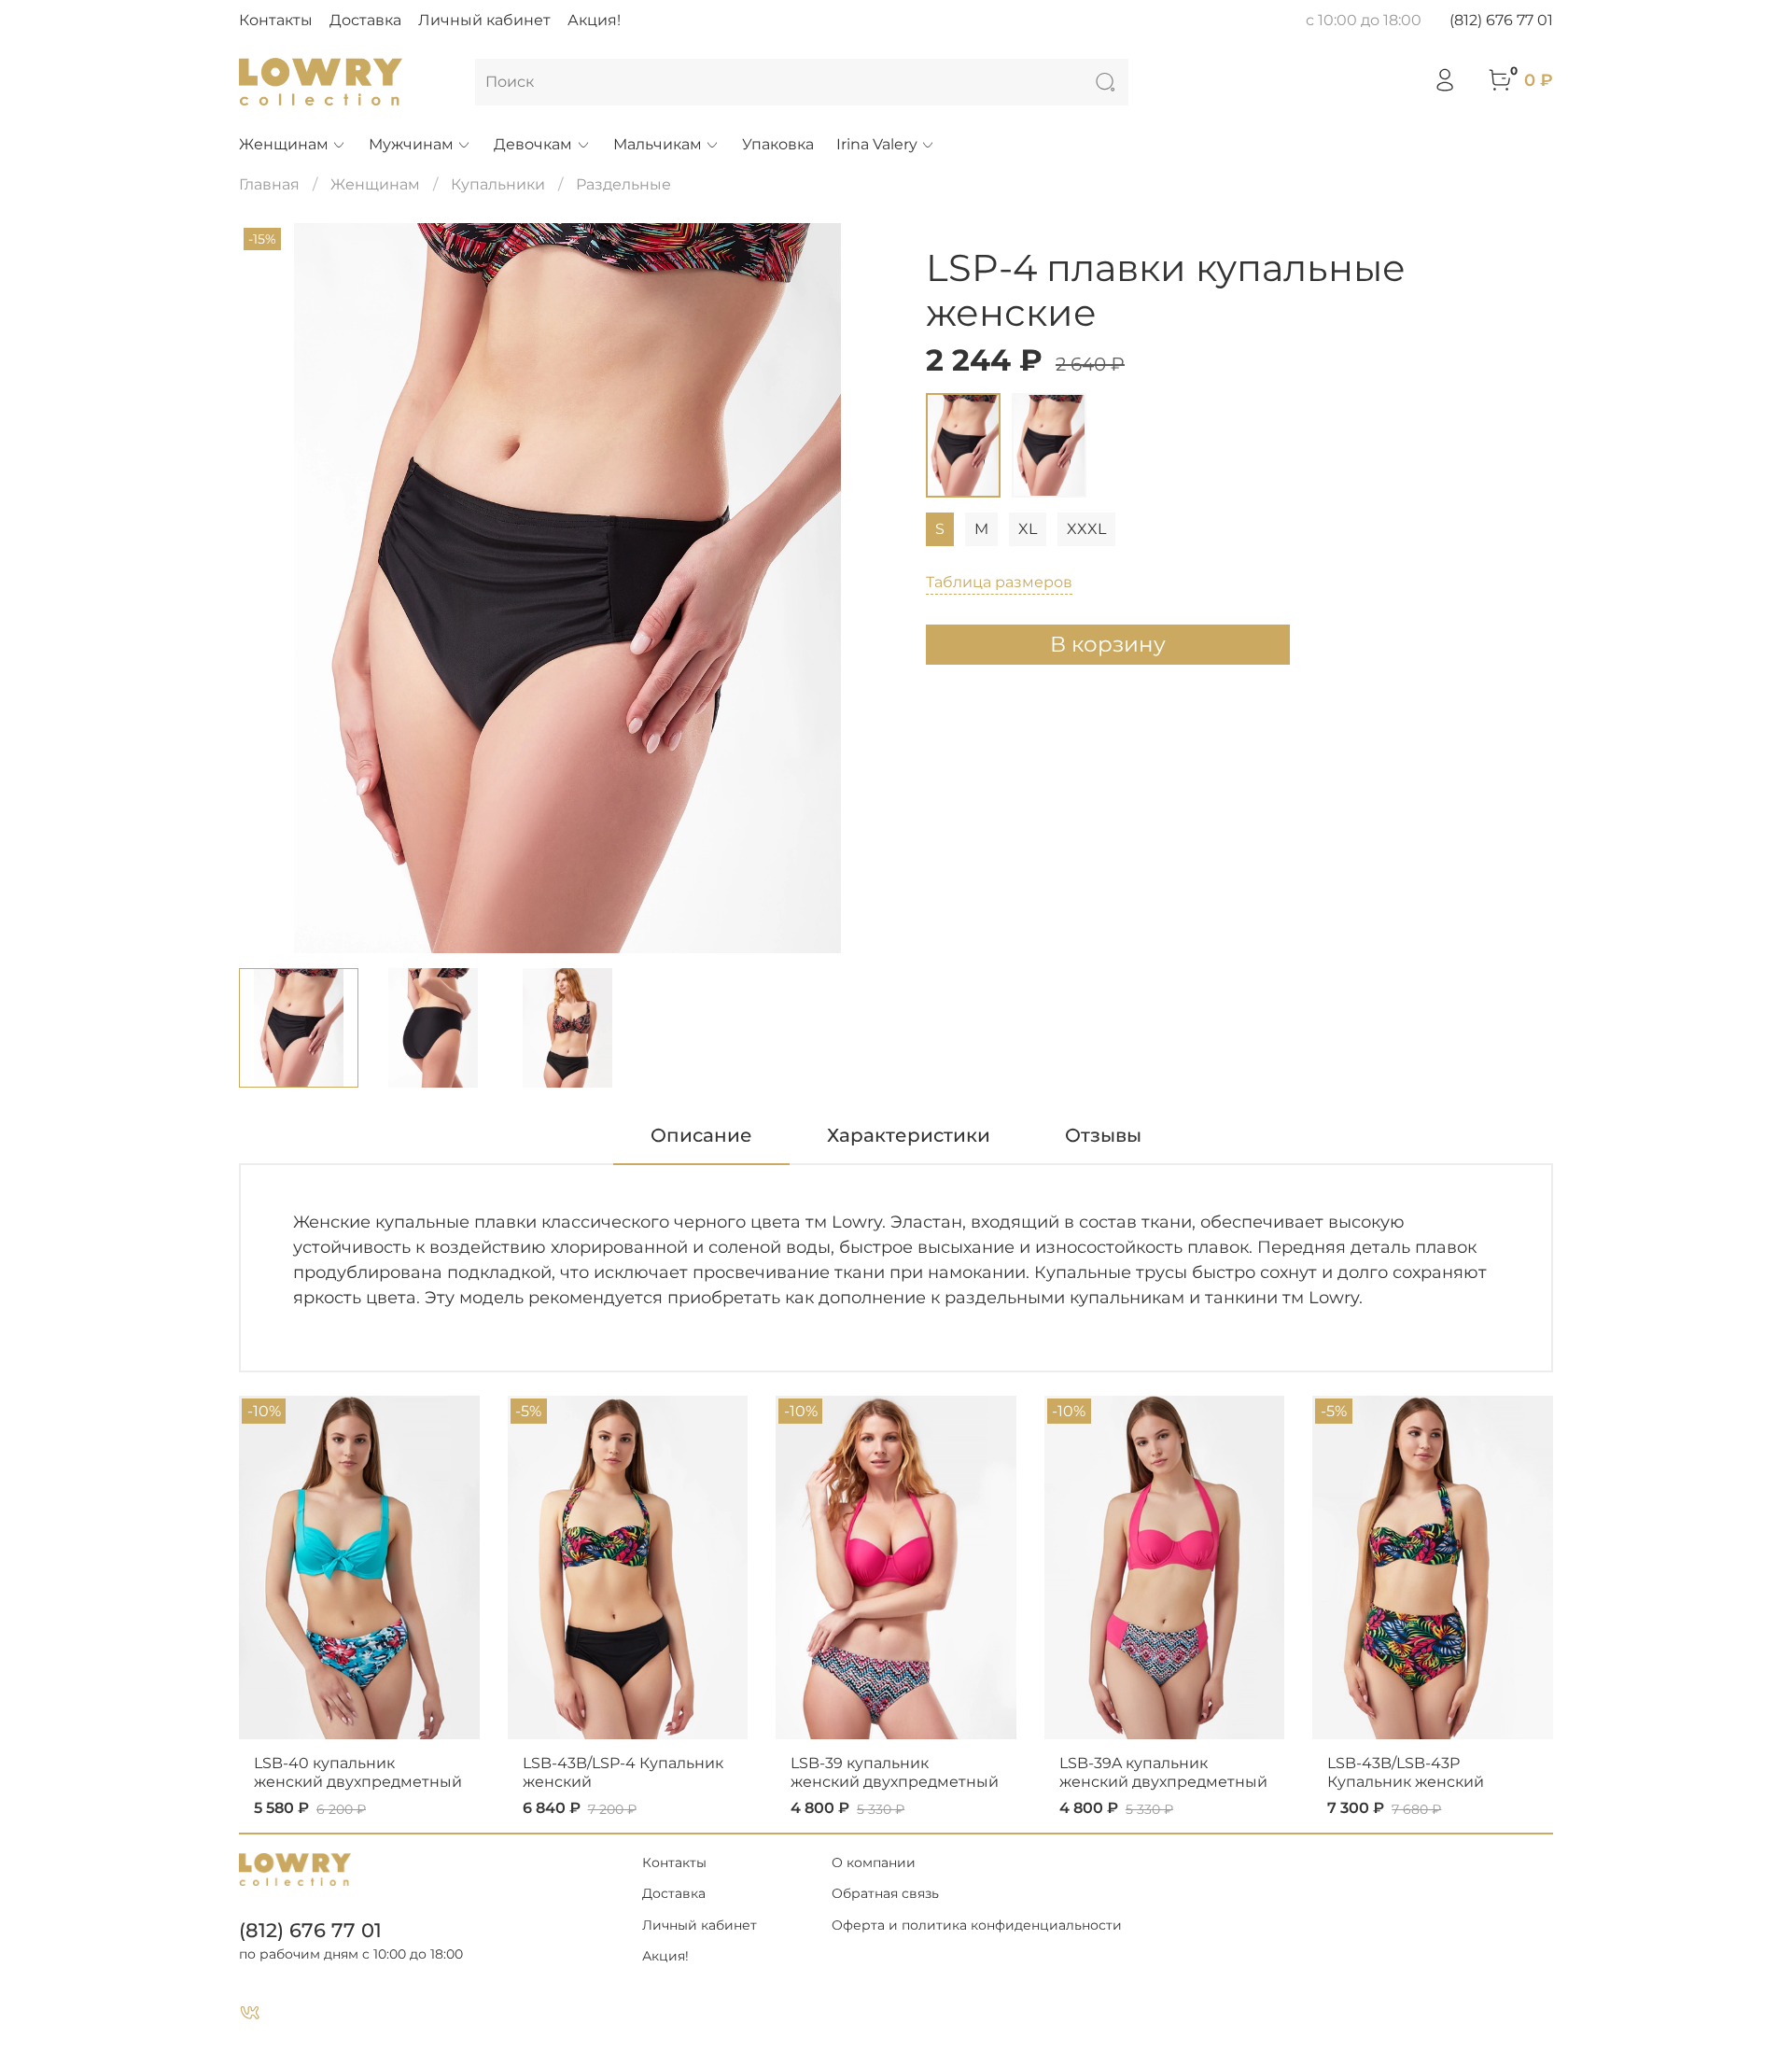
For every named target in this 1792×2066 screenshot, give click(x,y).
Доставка (365, 20)
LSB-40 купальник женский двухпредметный (358, 1772)
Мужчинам (411, 144)
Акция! (594, 20)
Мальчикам (658, 144)
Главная (269, 184)
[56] (963, 445)
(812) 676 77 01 (1501, 20)
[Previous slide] (269, 588)
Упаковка (778, 144)
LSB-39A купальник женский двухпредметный (1163, 1772)
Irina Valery (877, 144)
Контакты (276, 20)
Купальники (498, 184)
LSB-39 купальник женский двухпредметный (895, 1772)
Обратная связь (885, 1893)
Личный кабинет (484, 20)
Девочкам (533, 144)
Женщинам (284, 144)
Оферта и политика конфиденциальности (977, 1925)
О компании (874, 1862)
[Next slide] (866, 588)
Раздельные (623, 184)
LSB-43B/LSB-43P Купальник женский (1406, 1772)
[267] (1049, 445)
